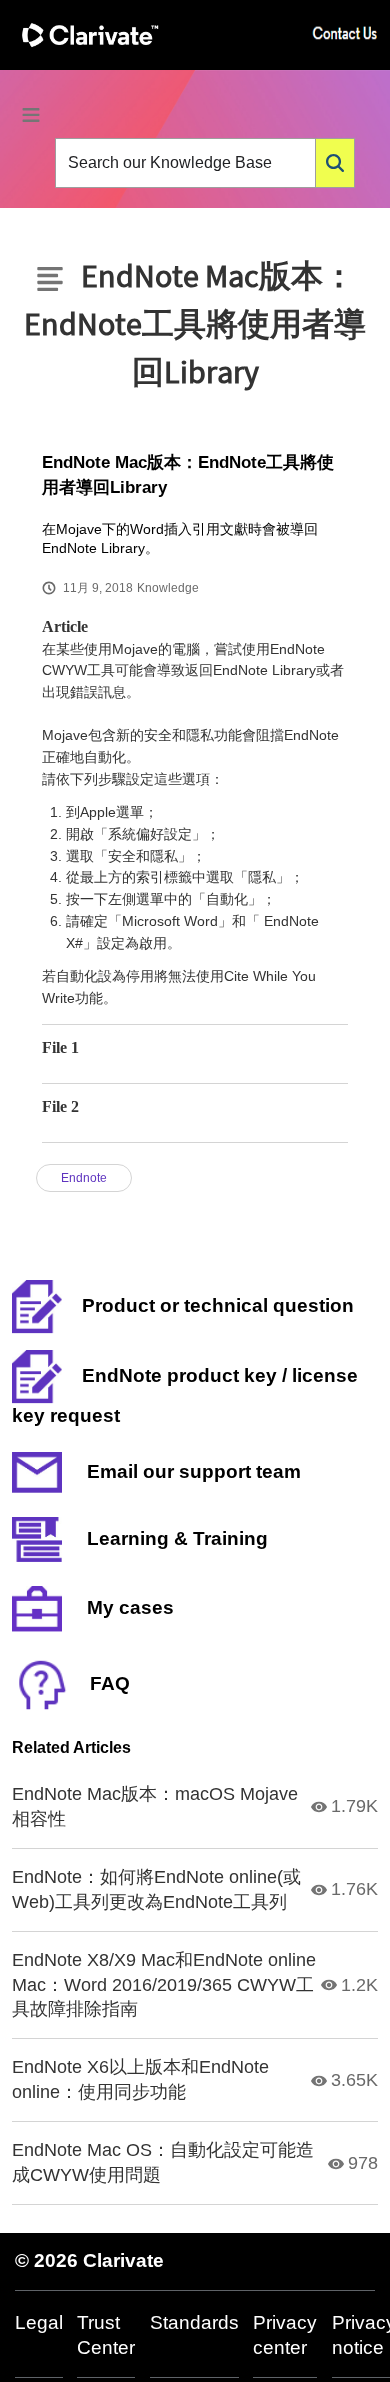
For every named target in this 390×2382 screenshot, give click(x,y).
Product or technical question (218, 1305)
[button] (334, 163)
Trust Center (106, 2335)
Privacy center (285, 2335)
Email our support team (191, 1471)
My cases (128, 1607)
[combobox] (185, 163)
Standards (194, 2322)
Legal (39, 2322)
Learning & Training (175, 1538)
